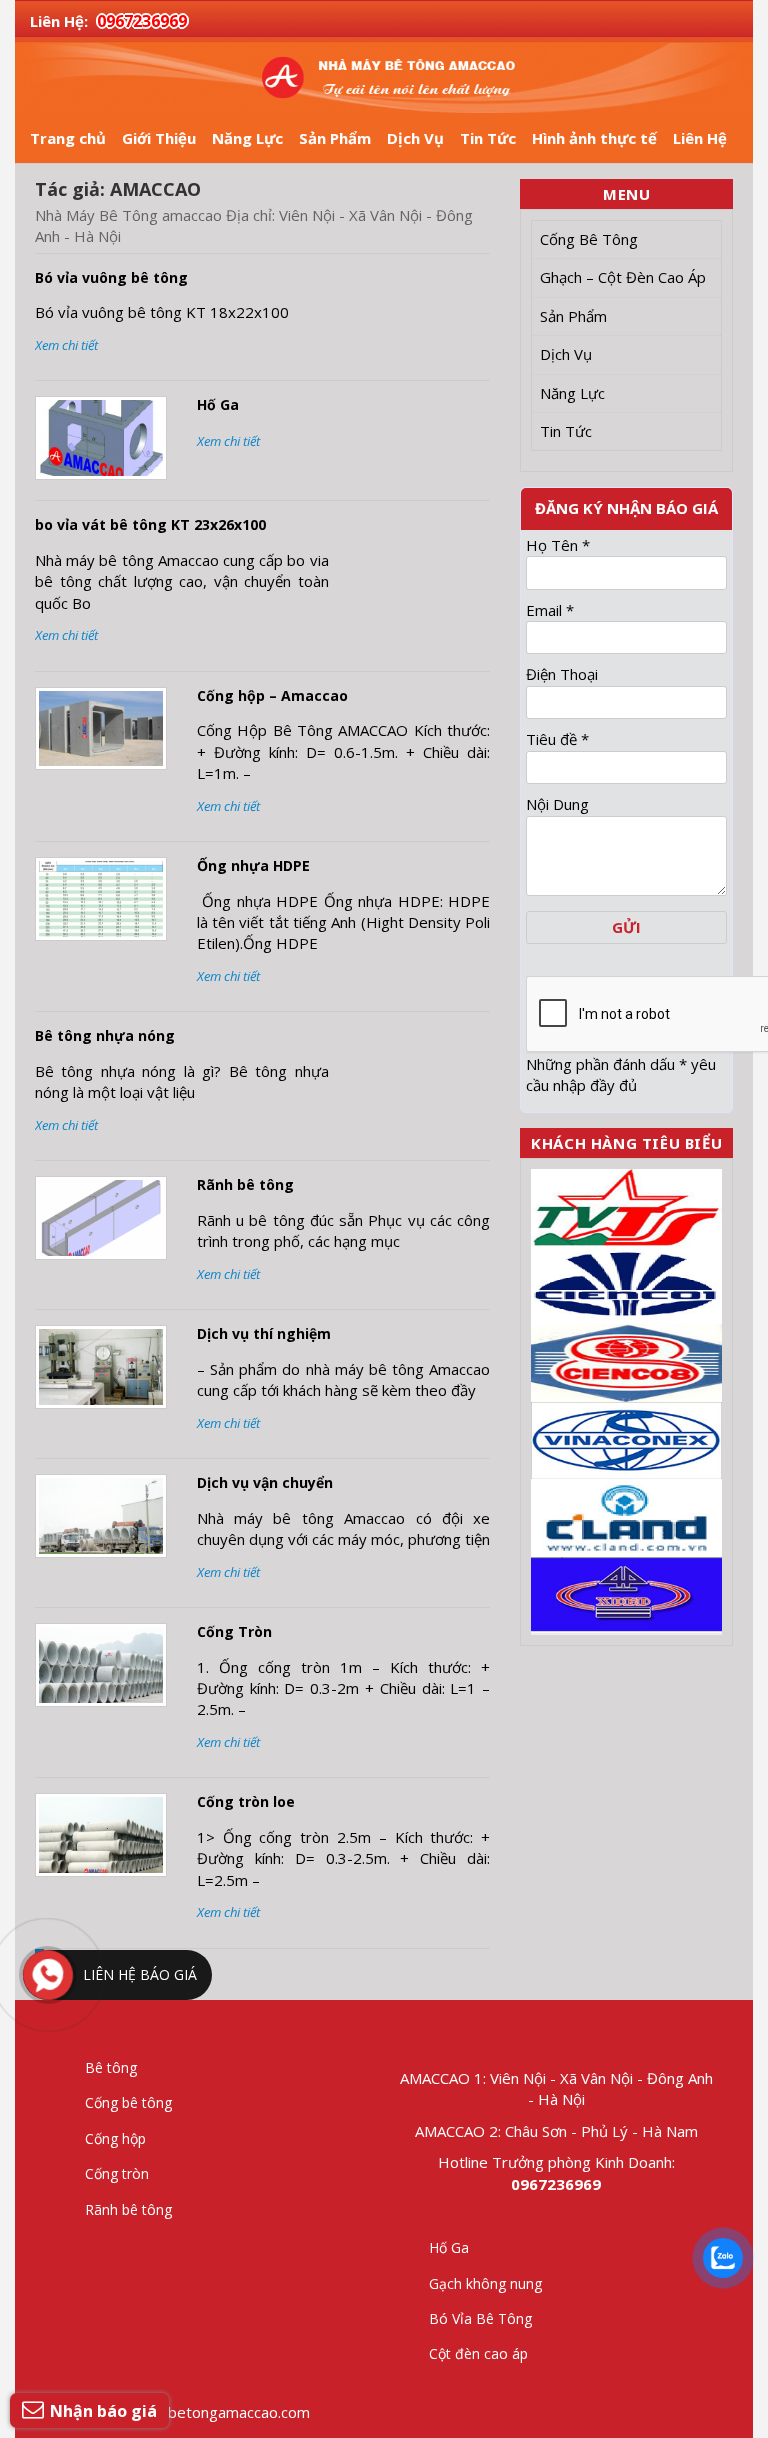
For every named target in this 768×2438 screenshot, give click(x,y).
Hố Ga (218, 404)
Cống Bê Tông (589, 239)
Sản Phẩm (335, 138)
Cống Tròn (234, 1631)
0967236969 (142, 21)
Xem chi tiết (66, 345)
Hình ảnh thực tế (594, 138)
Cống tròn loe (246, 1801)
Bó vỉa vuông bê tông (111, 277)
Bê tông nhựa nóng (105, 1035)
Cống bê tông (128, 2102)
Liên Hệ (700, 138)
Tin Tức (488, 138)
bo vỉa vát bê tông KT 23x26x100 (150, 524)
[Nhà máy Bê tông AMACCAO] (384, 77)
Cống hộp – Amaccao (272, 695)
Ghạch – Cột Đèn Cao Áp (623, 277)
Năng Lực (247, 138)
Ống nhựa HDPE (253, 865)
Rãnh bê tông (245, 1184)
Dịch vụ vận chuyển (265, 1482)
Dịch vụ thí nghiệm (264, 1333)
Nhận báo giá (103, 2411)
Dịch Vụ (415, 138)
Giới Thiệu (159, 138)
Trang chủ (68, 138)
